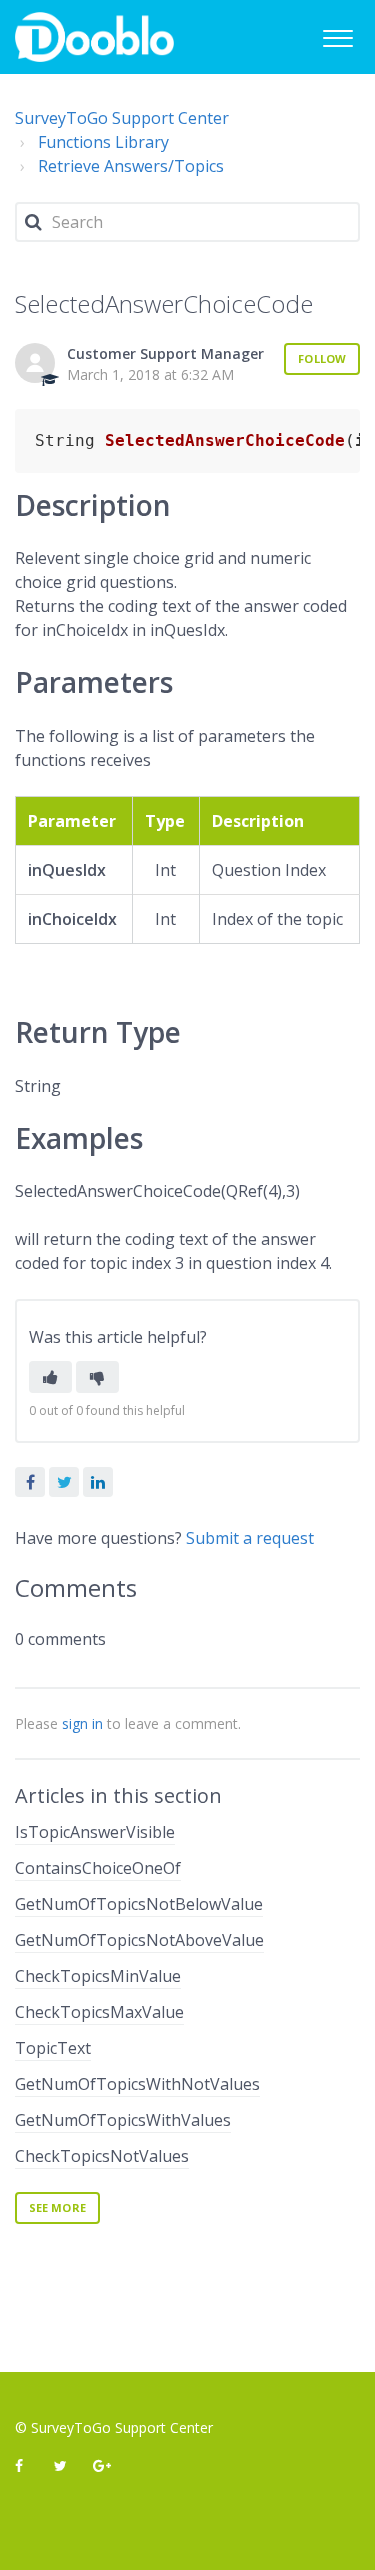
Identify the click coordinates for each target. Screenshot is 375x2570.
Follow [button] (322, 358)
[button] (337, 35)
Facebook (30, 1482)
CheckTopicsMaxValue (99, 2012)
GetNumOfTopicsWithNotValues (137, 2084)
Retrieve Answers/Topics (131, 166)
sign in (82, 1723)
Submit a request (250, 1538)
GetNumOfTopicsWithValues (123, 2120)
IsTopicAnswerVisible (95, 1832)
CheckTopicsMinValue (98, 1976)
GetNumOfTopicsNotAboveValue (139, 1940)
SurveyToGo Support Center (122, 118)
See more (57, 2207)
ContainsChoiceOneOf (98, 1868)
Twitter (64, 1482)
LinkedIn (98, 1482)
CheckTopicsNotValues (102, 2156)
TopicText (53, 2048)
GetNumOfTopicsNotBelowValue (139, 1904)
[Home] (94, 37)
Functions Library (103, 142)
